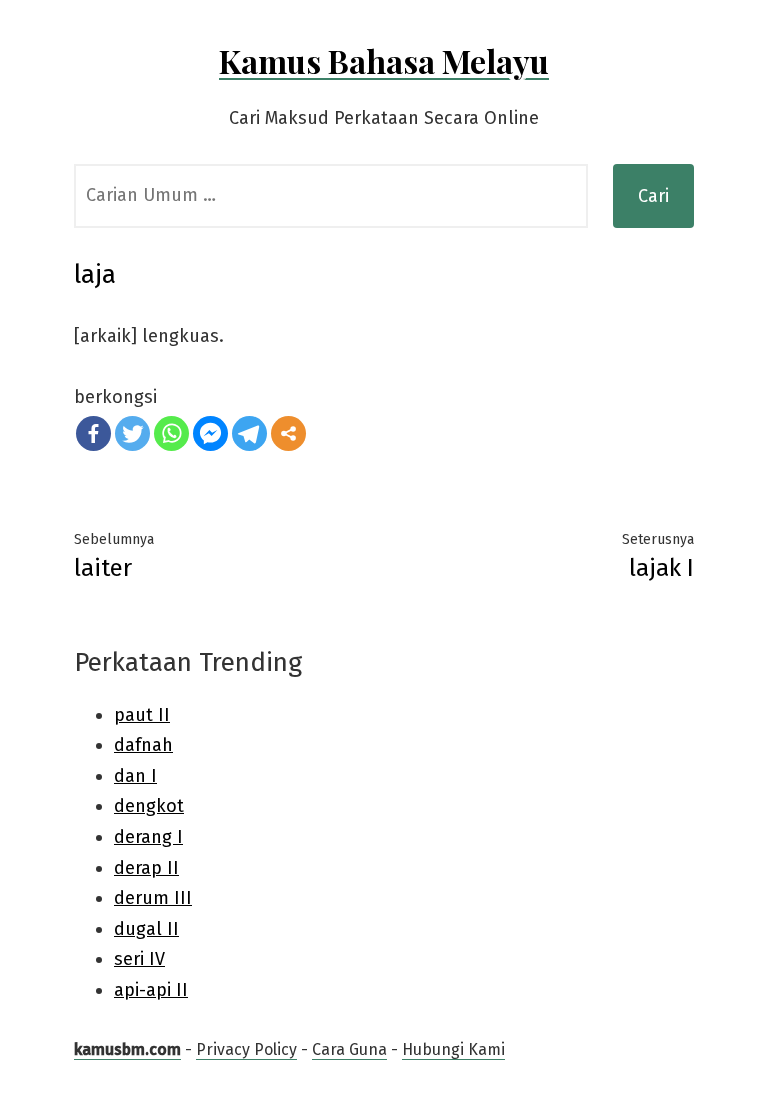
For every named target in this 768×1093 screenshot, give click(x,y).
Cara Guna (349, 1049)
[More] (288, 433)
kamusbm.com (127, 1049)
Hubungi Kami (453, 1049)
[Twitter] (132, 433)
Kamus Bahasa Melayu (384, 60)
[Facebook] (93, 433)
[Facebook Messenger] (210, 433)
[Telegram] (249, 433)
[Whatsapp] (171, 433)
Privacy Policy (246, 1049)
